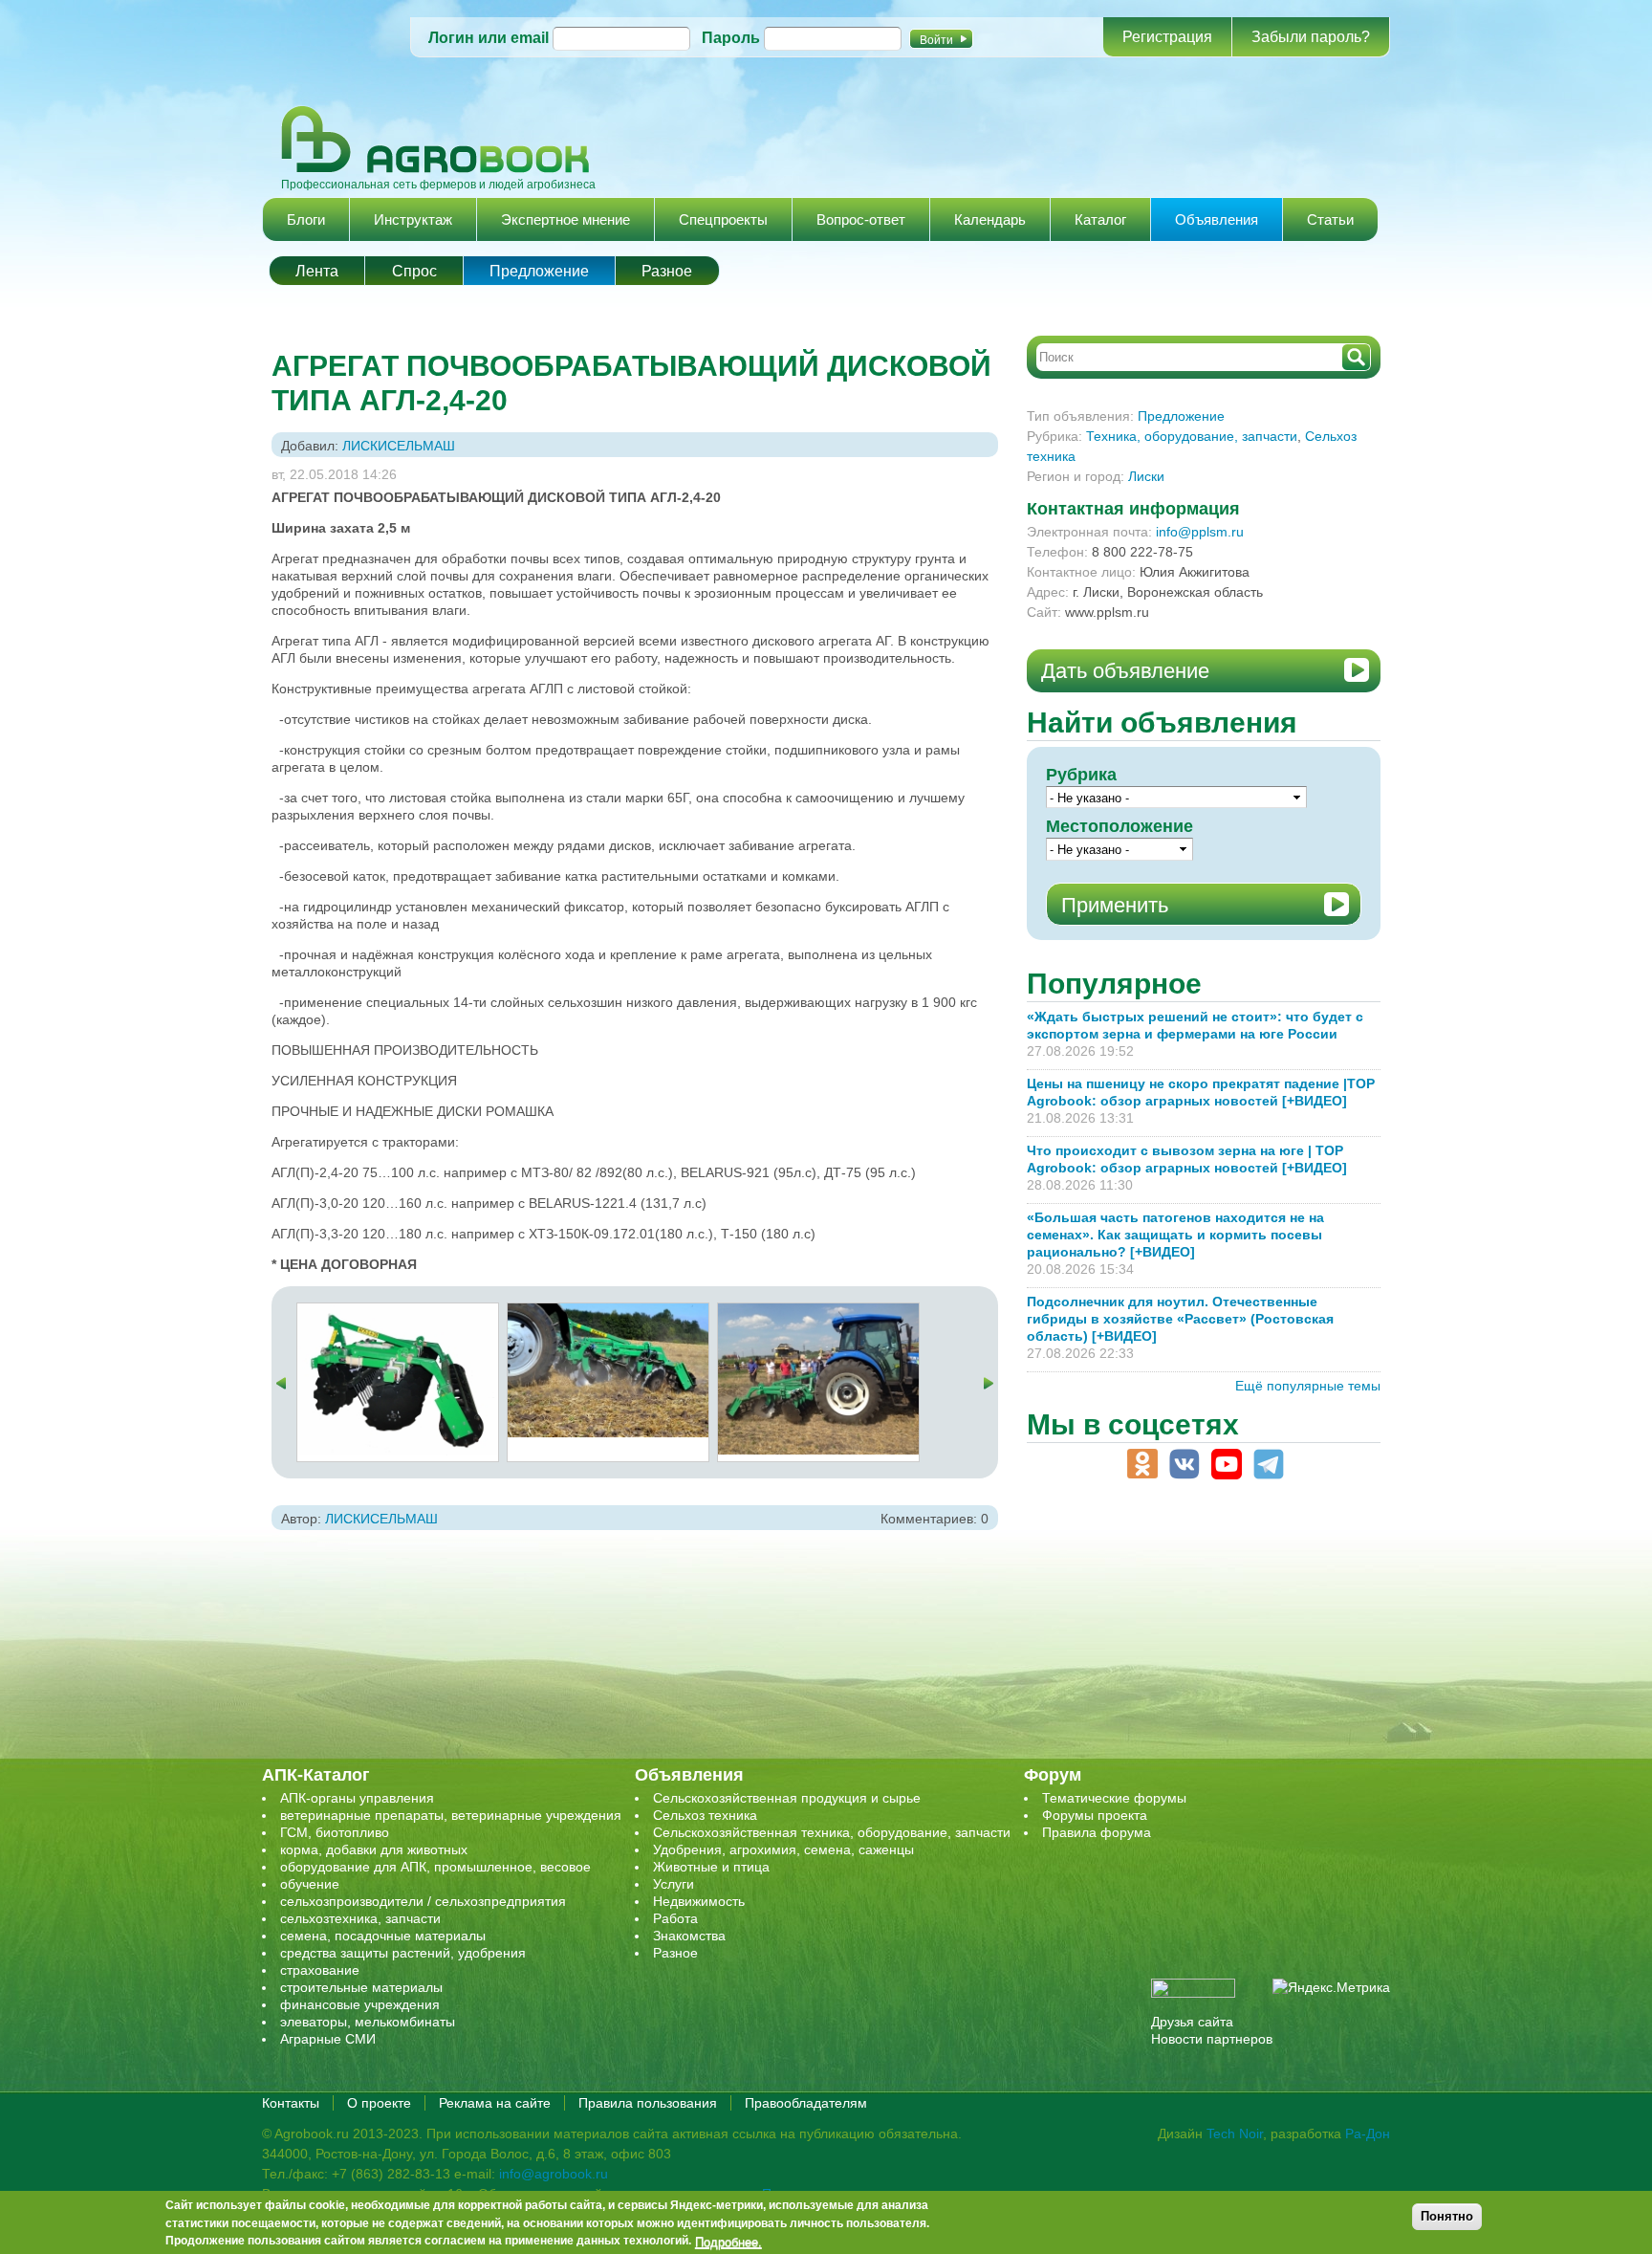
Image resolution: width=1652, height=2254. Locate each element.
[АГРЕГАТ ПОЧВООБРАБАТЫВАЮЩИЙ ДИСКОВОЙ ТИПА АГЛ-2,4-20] (398, 1312)
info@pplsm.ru (1200, 532)
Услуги (674, 1884)
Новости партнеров (1212, 2039)
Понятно (1447, 2216)
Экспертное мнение (565, 219)
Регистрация (1167, 37)
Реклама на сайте (495, 2103)
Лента (317, 271)
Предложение (539, 271)
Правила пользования (648, 2103)
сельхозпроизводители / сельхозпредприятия (423, 1901)
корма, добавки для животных (374, 1849)
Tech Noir (1235, 2134)
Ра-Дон (1368, 2134)
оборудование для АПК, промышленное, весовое (435, 1867)
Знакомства (689, 1936)
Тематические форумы (1114, 1798)
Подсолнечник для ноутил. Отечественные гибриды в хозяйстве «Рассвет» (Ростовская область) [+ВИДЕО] (1180, 1319)
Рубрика (1081, 775)
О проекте (379, 2103)
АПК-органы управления (357, 1798)
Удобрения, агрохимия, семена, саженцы (783, 1849)
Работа (675, 1918)
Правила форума (1097, 1832)
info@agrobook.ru (554, 2174)
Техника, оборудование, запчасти (1192, 436)
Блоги (306, 219)
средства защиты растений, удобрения (403, 1953)
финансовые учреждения (360, 2004)
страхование (320, 1970)
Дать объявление (1125, 671)
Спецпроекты (723, 219)
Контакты (291, 2103)
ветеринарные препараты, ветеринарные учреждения (451, 1815)
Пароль (731, 38)
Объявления (1217, 219)
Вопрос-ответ (861, 219)
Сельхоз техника (705, 1815)
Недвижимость (699, 1901)
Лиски (1146, 476)
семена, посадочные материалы (383, 1936)
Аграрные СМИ (328, 2039)
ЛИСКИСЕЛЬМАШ (399, 446)
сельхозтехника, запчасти (360, 1918)
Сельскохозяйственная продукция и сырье (787, 1798)
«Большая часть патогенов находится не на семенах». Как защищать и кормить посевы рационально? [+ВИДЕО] (1175, 1235)
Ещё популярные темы (1308, 1386)
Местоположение (1119, 826)
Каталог (1100, 219)
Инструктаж (413, 219)
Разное (667, 271)
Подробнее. (728, 2242)
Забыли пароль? (1311, 37)
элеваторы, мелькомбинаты (368, 2022)
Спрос (414, 271)
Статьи (1330, 219)
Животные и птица (711, 1867)
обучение (310, 1884)
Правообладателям (806, 2103)
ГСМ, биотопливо (335, 1832)
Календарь (990, 219)
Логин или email (489, 38)
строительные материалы (361, 1987)
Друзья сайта (1192, 2022)
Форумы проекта (1095, 1815)
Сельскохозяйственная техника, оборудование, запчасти (832, 1832)
